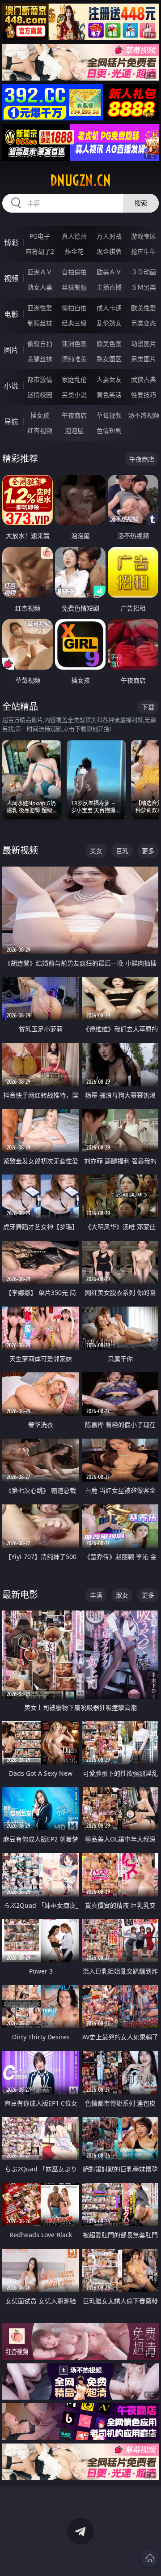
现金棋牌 (109, 251)
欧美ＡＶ (109, 272)
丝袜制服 (74, 287)
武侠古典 (144, 379)
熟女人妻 (40, 287)
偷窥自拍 (40, 344)
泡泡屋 (74, 430)
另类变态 (144, 323)
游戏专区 (144, 236)
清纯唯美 (74, 359)
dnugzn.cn (80, 180)
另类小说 (74, 395)
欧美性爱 (144, 308)
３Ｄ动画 (144, 272)
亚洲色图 (74, 344)
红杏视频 (40, 430)
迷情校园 (40, 395)
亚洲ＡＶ (40, 272)
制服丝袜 (40, 323)
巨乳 (122, 851)
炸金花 (74, 251)
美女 (96, 851)
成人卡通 (109, 308)
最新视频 (20, 850)
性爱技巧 (144, 395)
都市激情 (40, 379)
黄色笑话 (109, 395)
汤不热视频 (144, 415)
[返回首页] (150, 2558)
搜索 (141, 203)
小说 (11, 386)
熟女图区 (109, 359)
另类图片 (144, 359)
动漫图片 (144, 344)
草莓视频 (109, 415)
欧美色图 (109, 344)
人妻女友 (109, 379)
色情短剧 (109, 430)
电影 (11, 314)
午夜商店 (74, 415)
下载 (148, 707)
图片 (11, 350)
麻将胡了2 (40, 251)
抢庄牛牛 (144, 251)
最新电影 (20, 1595)
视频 (11, 278)
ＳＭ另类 (144, 287)
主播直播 (109, 287)
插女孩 (40, 415)
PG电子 (40, 236)
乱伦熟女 (109, 323)
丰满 (96, 1595)
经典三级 (74, 323)
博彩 (11, 243)
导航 (11, 422)
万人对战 (109, 236)
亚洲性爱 (40, 308)
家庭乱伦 (74, 379)
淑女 (122, 1595)
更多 (148, 851)
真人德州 (74, 236)
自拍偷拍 (74, 272)
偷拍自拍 (74, 308)
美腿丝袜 (40, 359)
